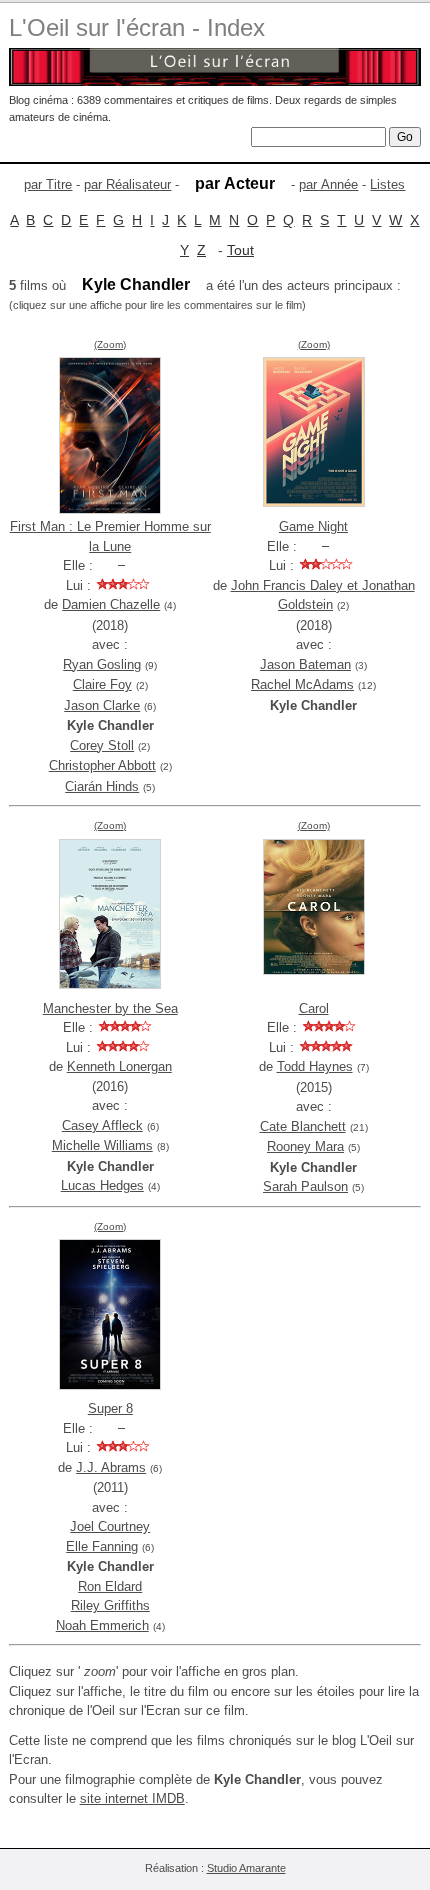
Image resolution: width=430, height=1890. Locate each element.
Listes (387, 184)
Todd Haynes (315, 1066)
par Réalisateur (127, 184)
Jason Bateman (305, 664)
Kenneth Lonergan (119, 1066)
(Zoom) (110, 344)
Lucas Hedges (102, 1185)
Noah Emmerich (102, 1625)
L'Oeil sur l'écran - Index (137, 27)
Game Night (313, 526)
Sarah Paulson (305, 1186)
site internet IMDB (132, 1798)
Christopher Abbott (102, 765)
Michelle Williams (102, 1145)
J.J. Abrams (111, 1467)
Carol (314, 1008)
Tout (240, 250)
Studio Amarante (246, 1868)
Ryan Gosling (102, 664)
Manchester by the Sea (110, 1008)
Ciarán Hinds (102, 786)
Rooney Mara (305, 1146)
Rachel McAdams (302, 684)
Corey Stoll (102, 745)
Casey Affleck (102, 1125)
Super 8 (110, 1408)
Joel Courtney (110, 1526)
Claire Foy (102, 684)
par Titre (48, 184)
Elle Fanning (102, 1546)
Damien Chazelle (111, 604)
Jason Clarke (102, 705)
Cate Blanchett (303, 1126)
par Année (328, 184)
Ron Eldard (110, 1586)
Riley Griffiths (110, 1605)
